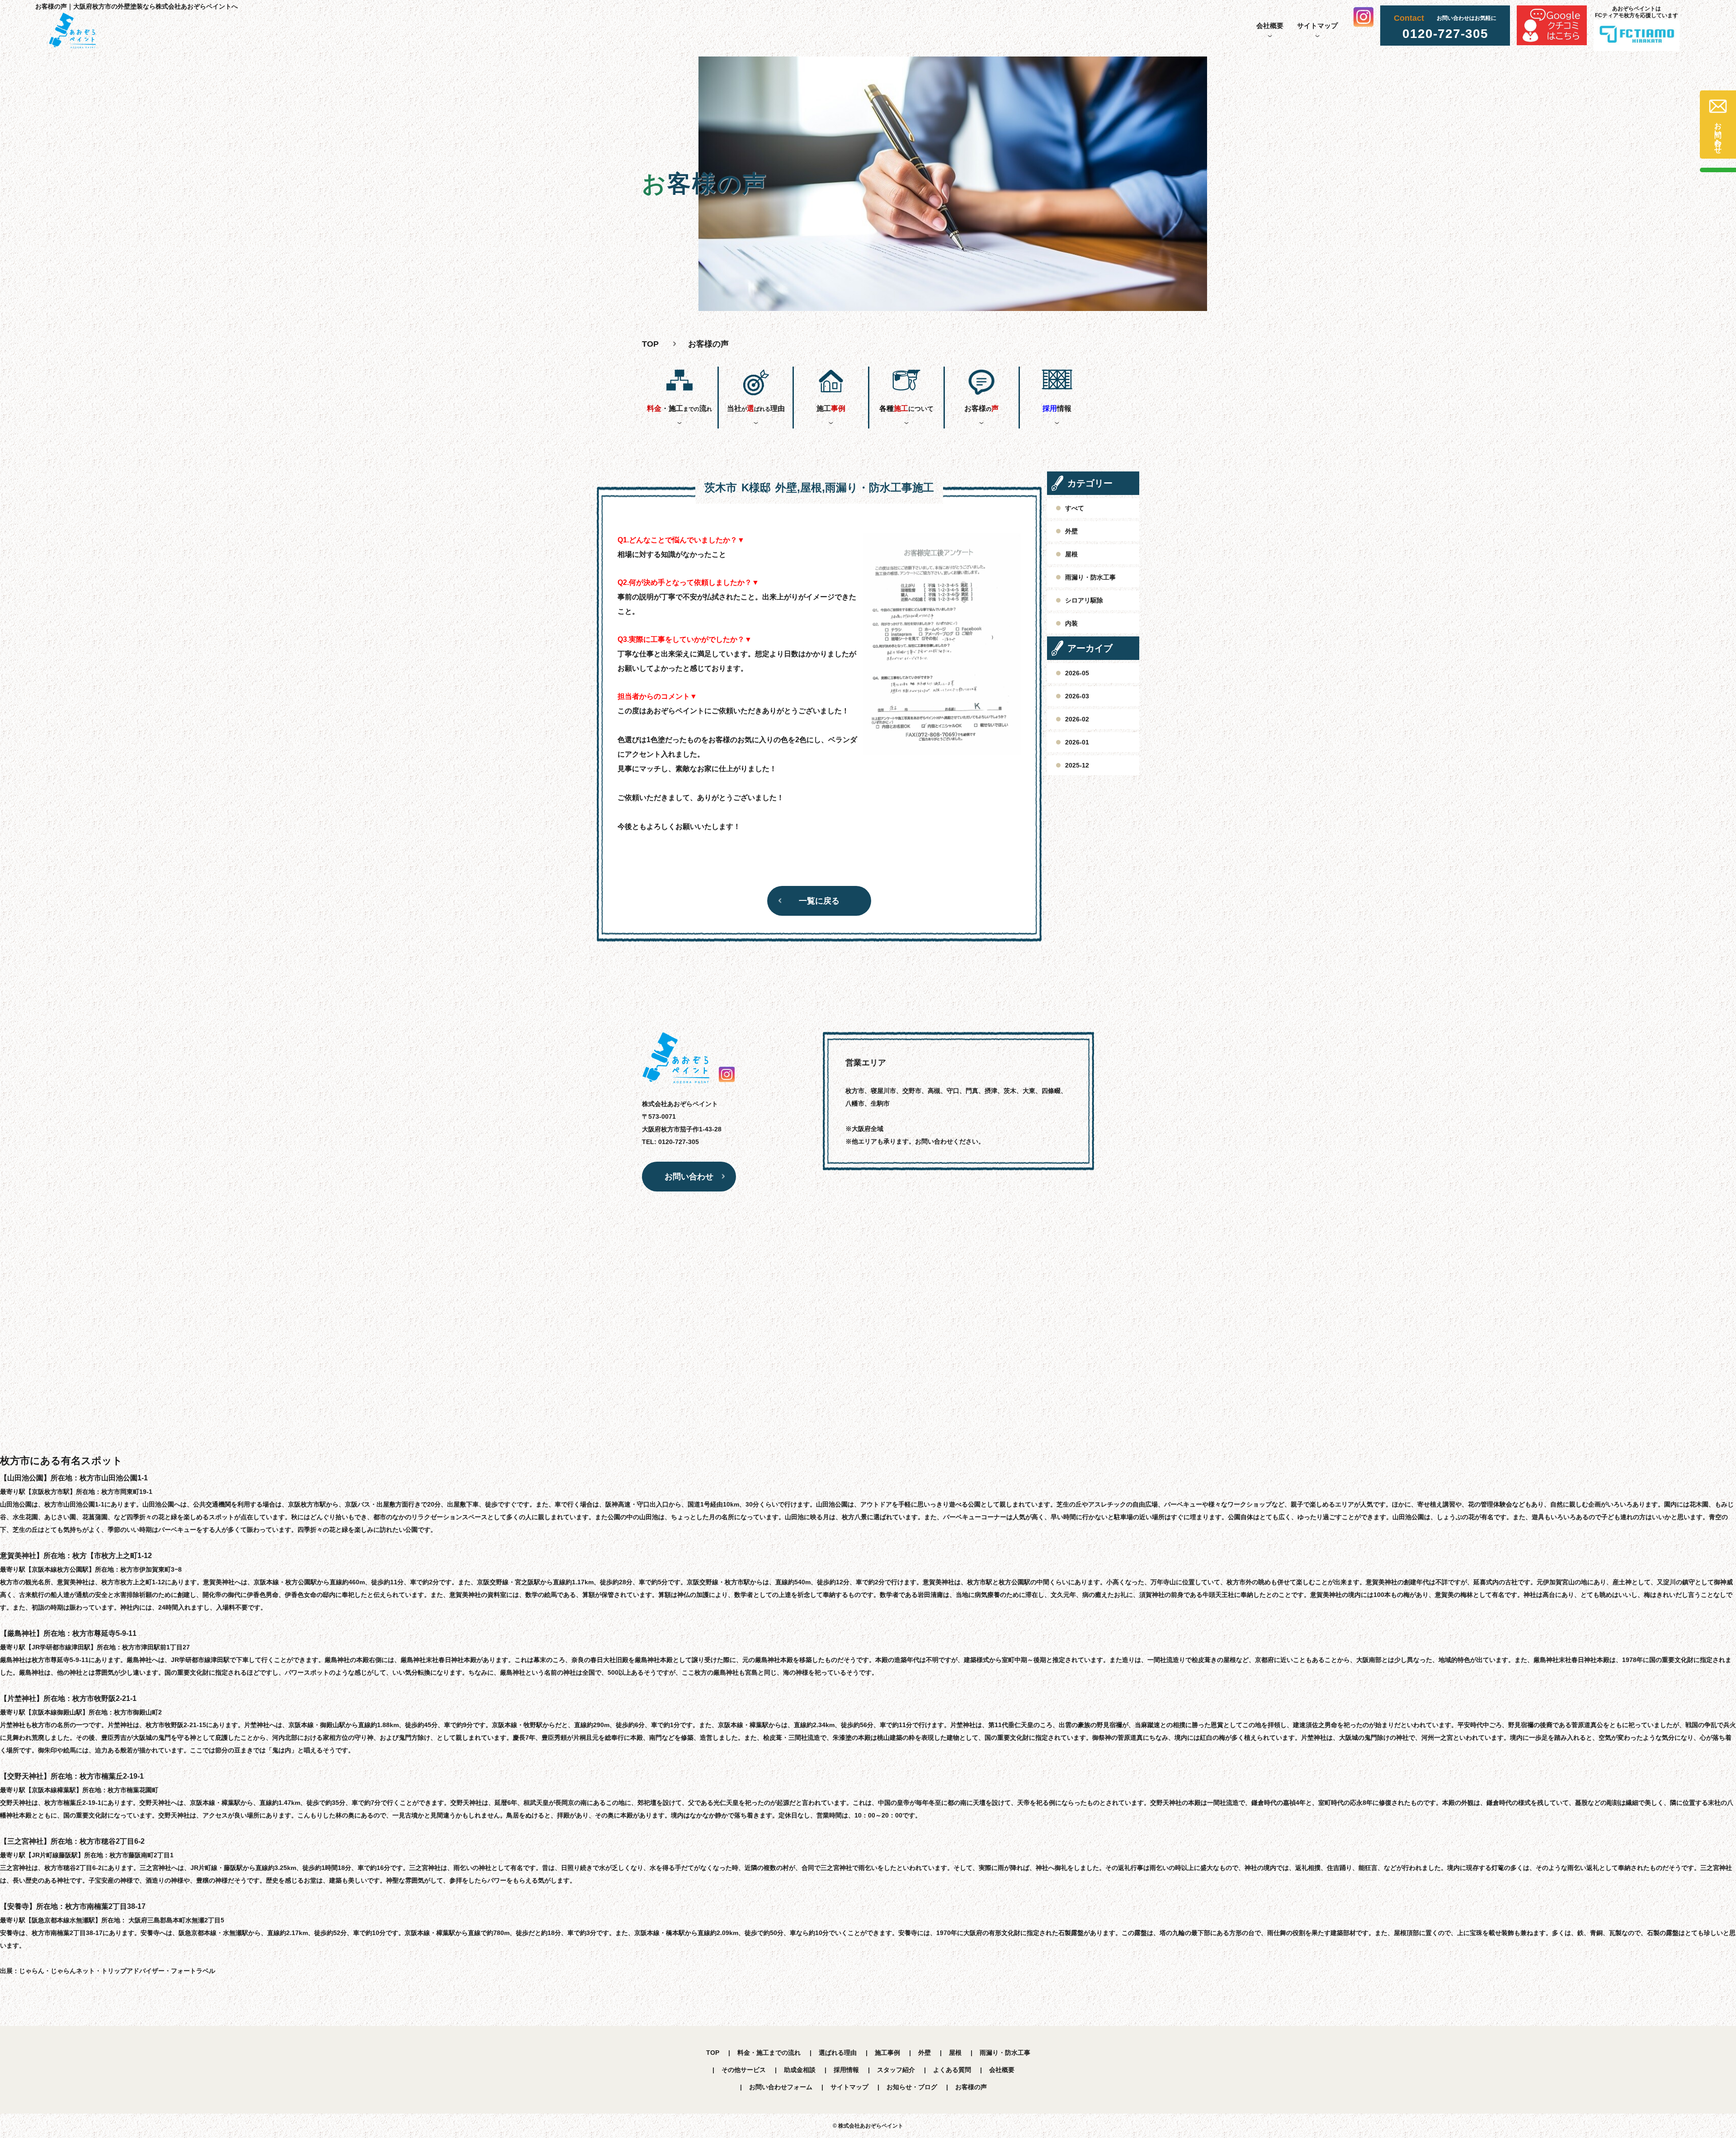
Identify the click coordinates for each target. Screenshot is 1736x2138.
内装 (1071, 623)
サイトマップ (1317, 26)
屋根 (1071, 554)
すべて (1075, 508)
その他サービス (744, 2070)
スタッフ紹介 (896, 2070)
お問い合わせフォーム (781, 2087)
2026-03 (1077, 696)
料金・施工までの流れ (769, 2053)
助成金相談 (800, 2070)
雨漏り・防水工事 (1090, 577)
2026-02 (1077, 719)
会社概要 (1270, 26)
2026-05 (1077, 673)
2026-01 (1077, 742)
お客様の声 (971, 2087)
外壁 (1071, 531)
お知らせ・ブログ (912, 2087)
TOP (713, 2053)
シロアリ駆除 (1084, 600)
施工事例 (887, 2053)
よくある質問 (952, 2070)
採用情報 (846, 2070)
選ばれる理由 (838, 2053)
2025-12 (1077, 765)
